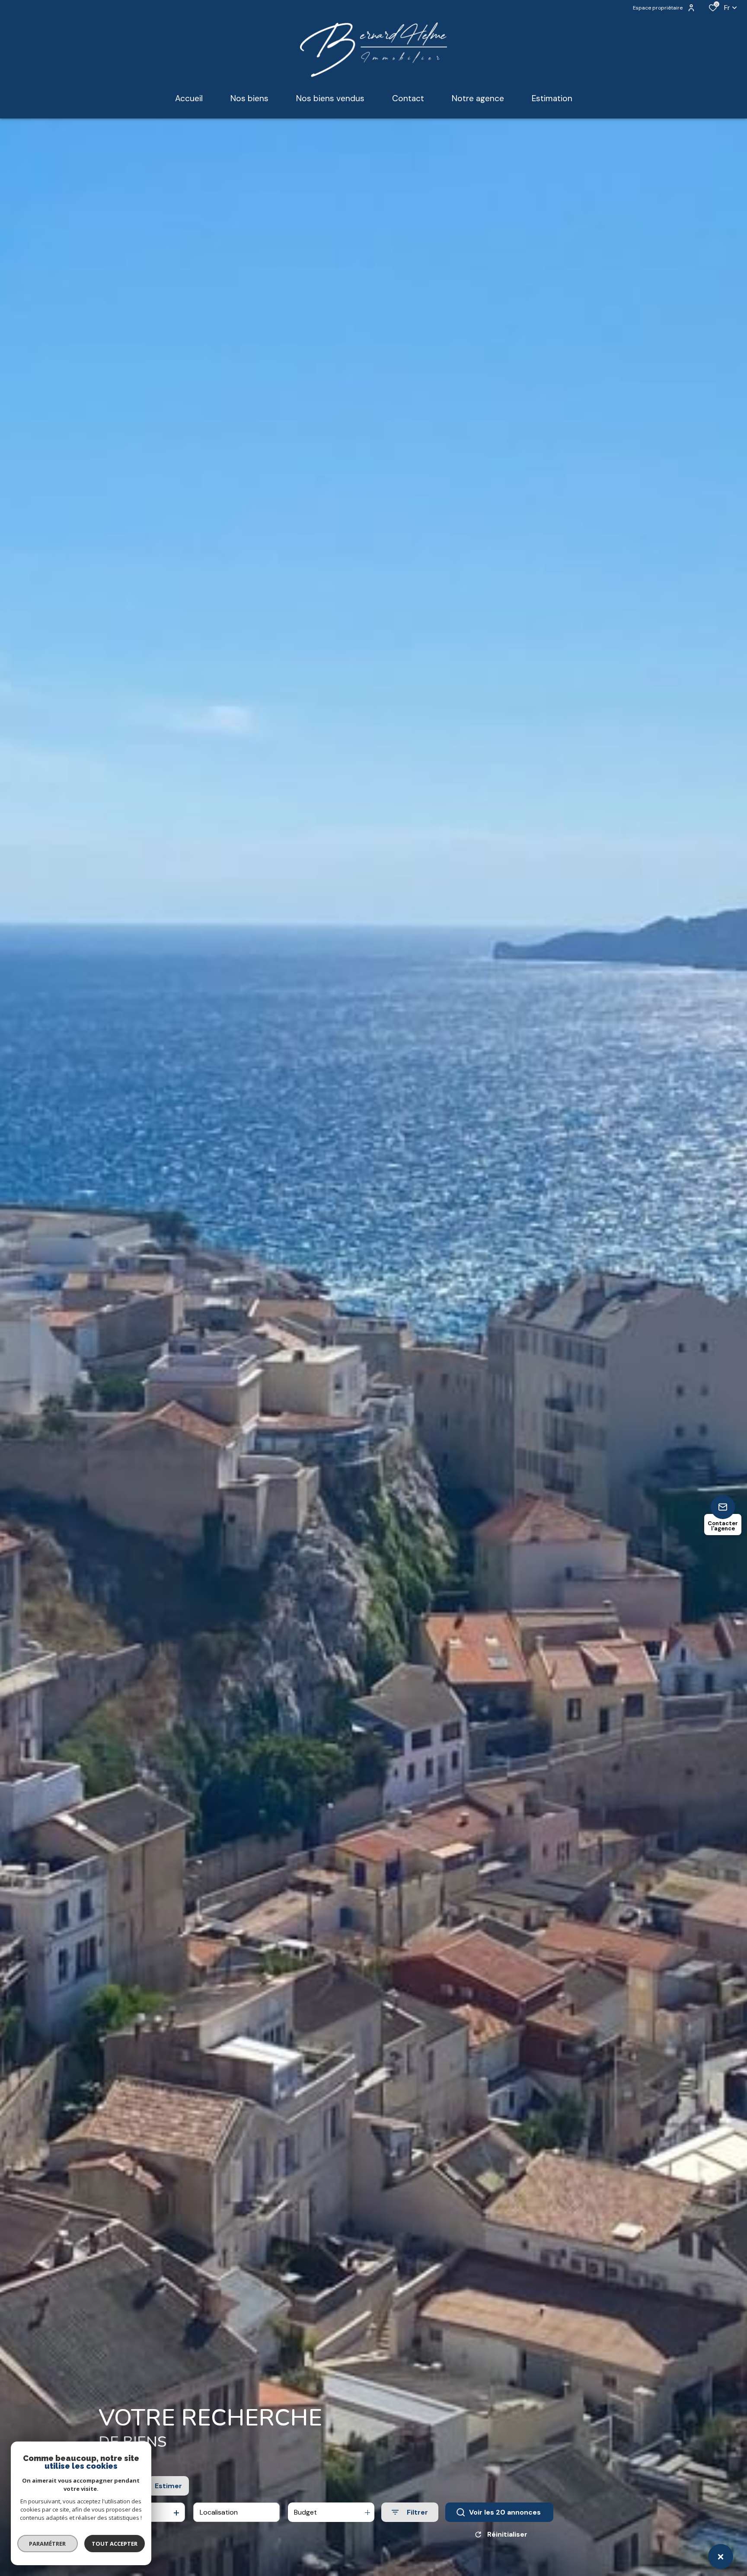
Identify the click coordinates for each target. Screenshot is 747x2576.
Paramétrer (48, 2544)
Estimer (168, 2486)
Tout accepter (115, 2544)
